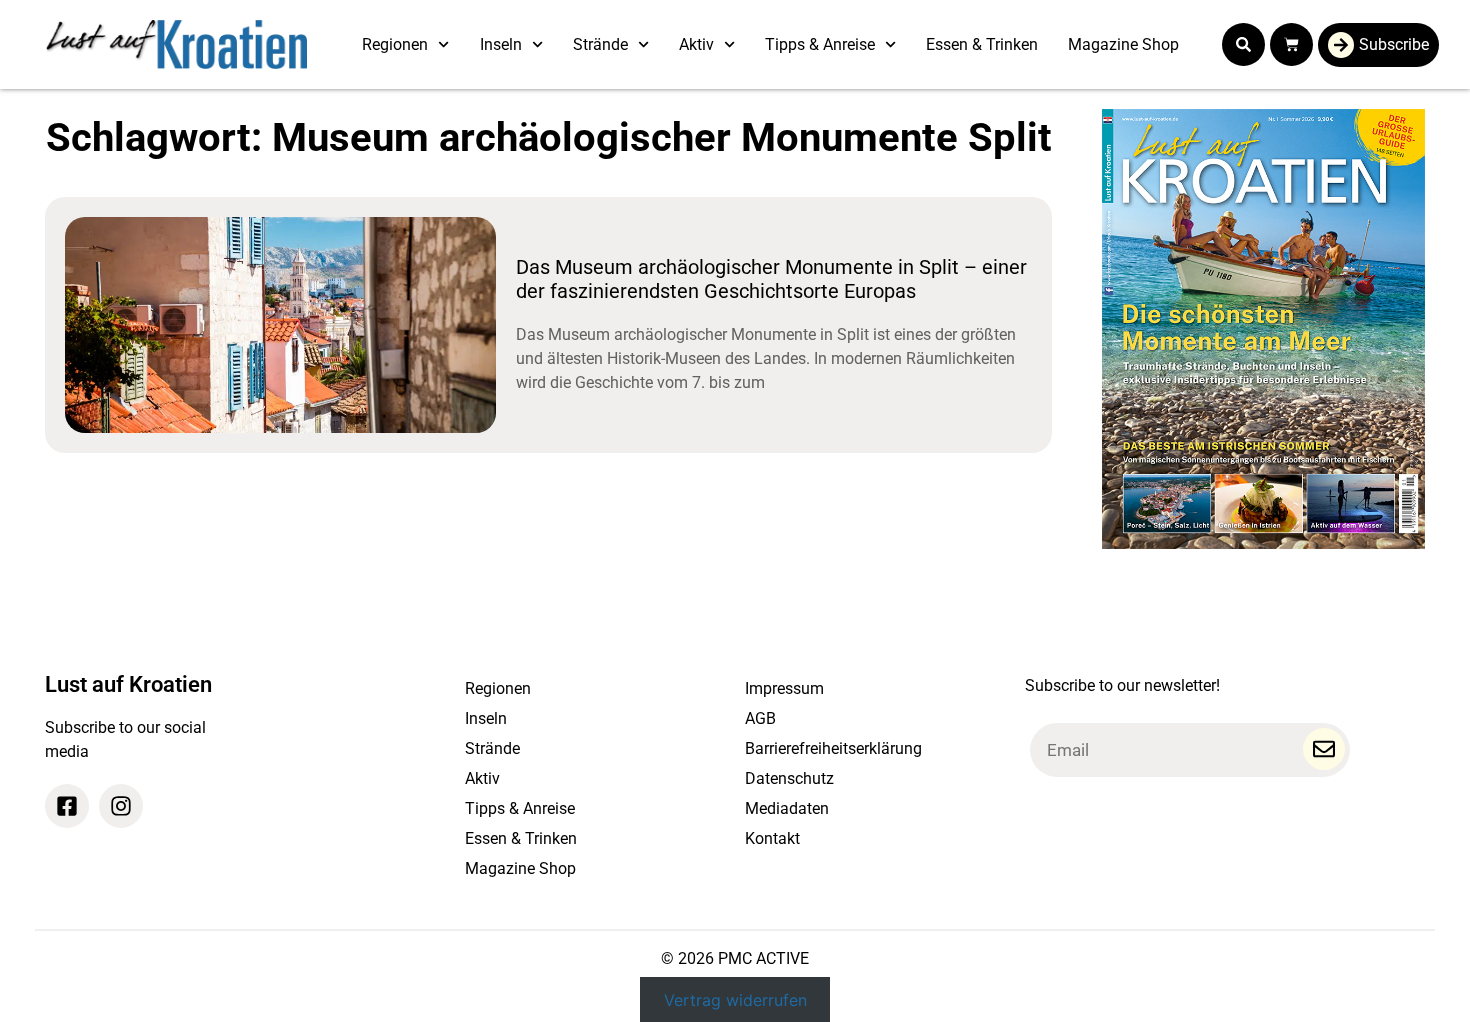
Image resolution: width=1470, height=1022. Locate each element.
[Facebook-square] (67, 806)
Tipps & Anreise (820, 44)
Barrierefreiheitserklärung (833, 748)
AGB (760, 718)
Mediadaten (787, 808)
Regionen (395, 44)
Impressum (784, 688)
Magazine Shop (1123, 44)
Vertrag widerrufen (735, 999)
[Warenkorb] (1291, 44)
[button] (1243, 44)
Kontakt (772, 838)
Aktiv (696, 44)
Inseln (501, 44)
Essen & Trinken (982, 44)
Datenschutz (789, 778)
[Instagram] (121, 806)
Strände (600, 44)
